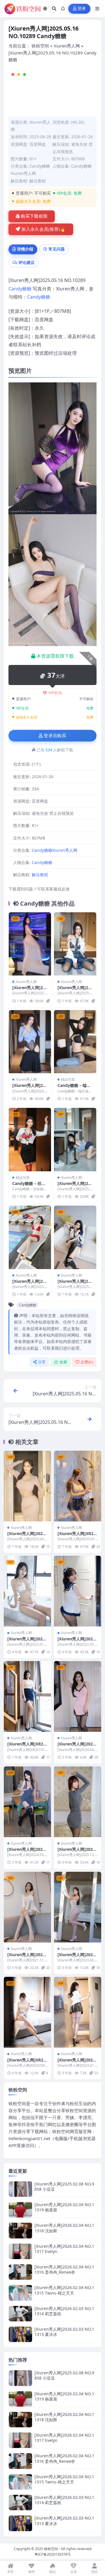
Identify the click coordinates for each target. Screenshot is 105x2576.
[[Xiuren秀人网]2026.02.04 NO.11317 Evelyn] (20, 2251)
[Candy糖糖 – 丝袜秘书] (30, 1140)
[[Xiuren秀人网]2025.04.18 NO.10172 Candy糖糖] (30, 1237)
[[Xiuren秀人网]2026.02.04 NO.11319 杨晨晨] (20, 2210)
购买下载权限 (34, 216)
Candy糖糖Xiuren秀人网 (55, 850)
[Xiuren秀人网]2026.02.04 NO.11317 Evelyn (64, 2249)
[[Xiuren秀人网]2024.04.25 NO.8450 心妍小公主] (78, 1696)
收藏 (63, 1362)
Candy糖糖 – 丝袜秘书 (29, 1186)
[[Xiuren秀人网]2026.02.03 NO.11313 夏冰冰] (20, 2334)
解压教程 (38, 181)
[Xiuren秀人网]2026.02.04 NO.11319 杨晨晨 (64, 2207)
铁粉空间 (40, 46)
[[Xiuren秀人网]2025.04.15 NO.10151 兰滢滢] (27, 1486)
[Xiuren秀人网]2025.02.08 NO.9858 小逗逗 (64, 2186)
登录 (82, 9)
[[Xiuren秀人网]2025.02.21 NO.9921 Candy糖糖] (75, 1140)
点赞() (87, 1362)
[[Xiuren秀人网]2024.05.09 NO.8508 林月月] (27, 1802)
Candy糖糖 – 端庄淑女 (74, 1088)
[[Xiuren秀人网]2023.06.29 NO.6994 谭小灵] (78, 1907)
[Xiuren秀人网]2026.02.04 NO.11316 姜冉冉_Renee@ (64, 2269)
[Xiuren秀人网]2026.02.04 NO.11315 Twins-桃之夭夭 (64, 2290)
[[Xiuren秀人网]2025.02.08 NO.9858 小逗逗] (20, 2189)
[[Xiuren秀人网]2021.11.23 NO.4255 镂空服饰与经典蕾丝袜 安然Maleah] (27, 1907)
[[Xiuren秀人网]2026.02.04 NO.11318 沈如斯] (20, 2230)
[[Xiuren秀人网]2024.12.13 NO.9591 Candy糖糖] (30, 1042)
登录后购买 (55, 736)
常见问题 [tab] (57, 249)
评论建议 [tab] (27, 262)
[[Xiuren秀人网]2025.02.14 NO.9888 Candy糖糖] (75, 944)
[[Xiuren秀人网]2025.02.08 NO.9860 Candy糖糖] (30, 944)
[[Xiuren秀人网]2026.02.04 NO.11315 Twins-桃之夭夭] (20, 2293)
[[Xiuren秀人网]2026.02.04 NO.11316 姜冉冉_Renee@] (20, 2272)
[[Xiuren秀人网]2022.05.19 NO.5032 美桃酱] (78, 1591)
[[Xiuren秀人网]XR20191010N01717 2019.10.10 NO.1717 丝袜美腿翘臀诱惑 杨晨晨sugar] (27, 1696)
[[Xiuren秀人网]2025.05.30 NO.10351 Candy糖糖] (75, 1237)
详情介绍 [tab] (25, 249)
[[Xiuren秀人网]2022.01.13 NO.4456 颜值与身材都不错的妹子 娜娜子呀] (27, 1591)
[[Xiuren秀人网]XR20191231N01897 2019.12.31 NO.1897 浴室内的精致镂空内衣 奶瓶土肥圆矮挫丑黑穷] (78, 1486)
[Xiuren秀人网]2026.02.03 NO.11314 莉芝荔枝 (64, 2311)
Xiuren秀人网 (67, 46)
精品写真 (68, 1079)
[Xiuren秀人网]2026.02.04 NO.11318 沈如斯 (64, 2228)
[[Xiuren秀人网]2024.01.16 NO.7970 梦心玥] (78, 2012)
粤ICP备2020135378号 (53, 2554)
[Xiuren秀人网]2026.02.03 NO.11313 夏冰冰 (64, 2332)
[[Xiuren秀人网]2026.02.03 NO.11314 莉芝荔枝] (20, 2314)
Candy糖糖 (81, 166)
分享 (42, 1362)
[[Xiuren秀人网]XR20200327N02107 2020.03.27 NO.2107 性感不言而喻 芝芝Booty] (27, 2012)
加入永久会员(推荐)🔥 (43, 229)
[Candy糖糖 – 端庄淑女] (75, 1042)
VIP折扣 (55, 693)
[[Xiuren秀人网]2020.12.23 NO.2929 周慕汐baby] (78, 1802)
